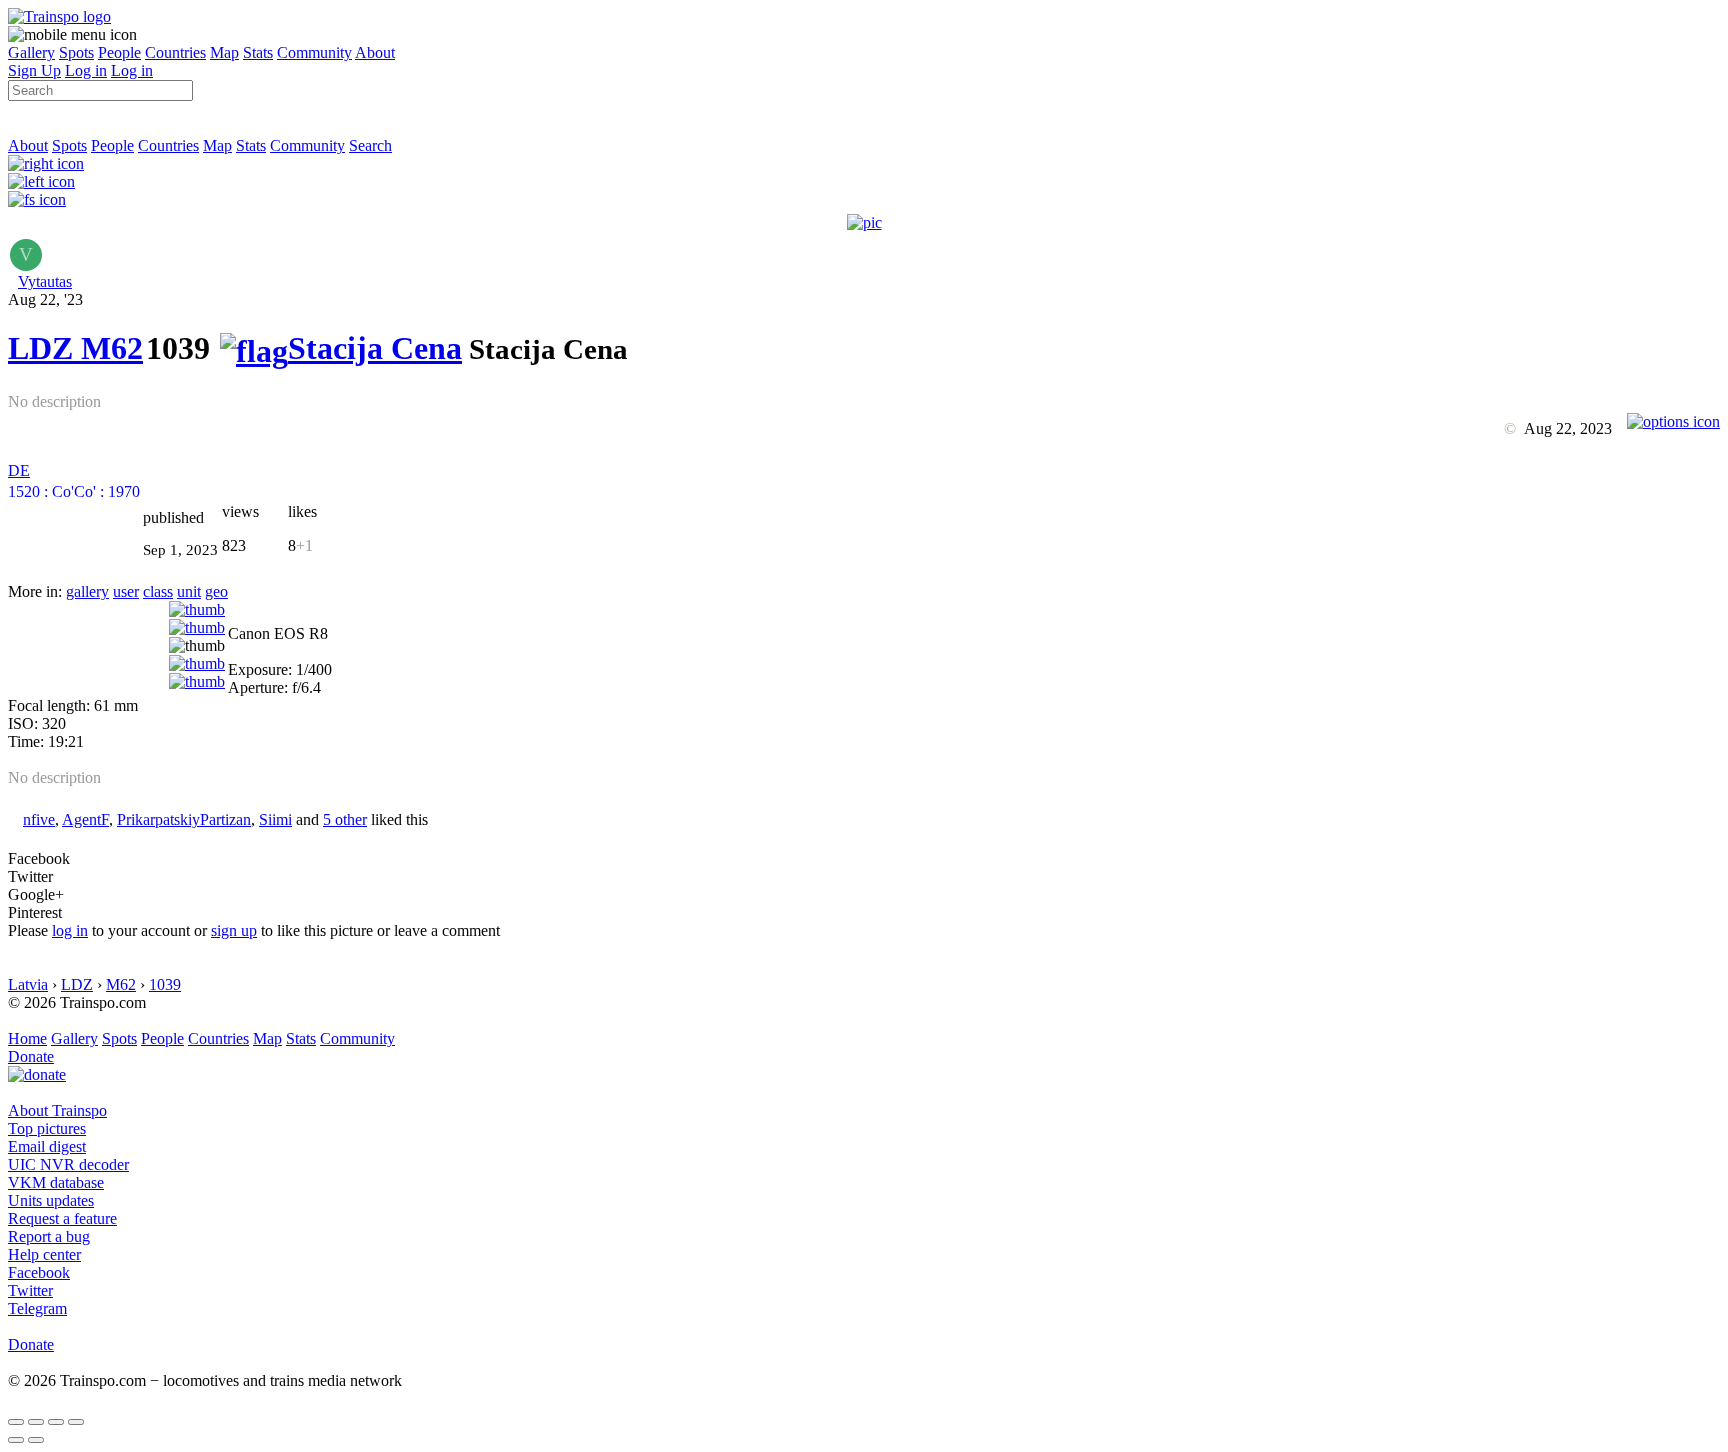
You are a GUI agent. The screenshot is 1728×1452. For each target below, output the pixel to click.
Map (224, 52)
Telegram (37, 1308)
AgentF (85, 819)
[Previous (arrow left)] (16, 1440)
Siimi (275, 819)
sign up (234, 930)
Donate (31, 1056)
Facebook (39, 1272)
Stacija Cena (375, 348)
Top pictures (47, 1128)
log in (70, 930)
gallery (87, 591)
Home (27, 1038)
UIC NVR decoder (68, 1164)
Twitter (30, 1290)
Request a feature (62, 1218)
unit (189, 591)
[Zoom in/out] (76, 1422)
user (126, 591)
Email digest (47, 1146)
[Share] (36, 1422)
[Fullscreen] (37, 199)
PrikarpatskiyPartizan (184, 819)
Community (314, 52)
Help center (44, 1254)
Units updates (51, 1200)
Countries (175, 52)
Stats (258, 52)
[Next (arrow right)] (36, 1440)
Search (370, 145)
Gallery (31, 52)
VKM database (56, 1182)
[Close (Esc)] (16, 1422)
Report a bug (49, 1236)
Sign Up (34, 70)
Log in (86, 70)
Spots (76, 52)
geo (216, 591)
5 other (345, 819)
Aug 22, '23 (45, 299)
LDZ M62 (75, 348)
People (119, 52)
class (158, 591)
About (375, 52)
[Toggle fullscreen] (56, 1422)
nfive (39, 819)
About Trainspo (57, 1110)
